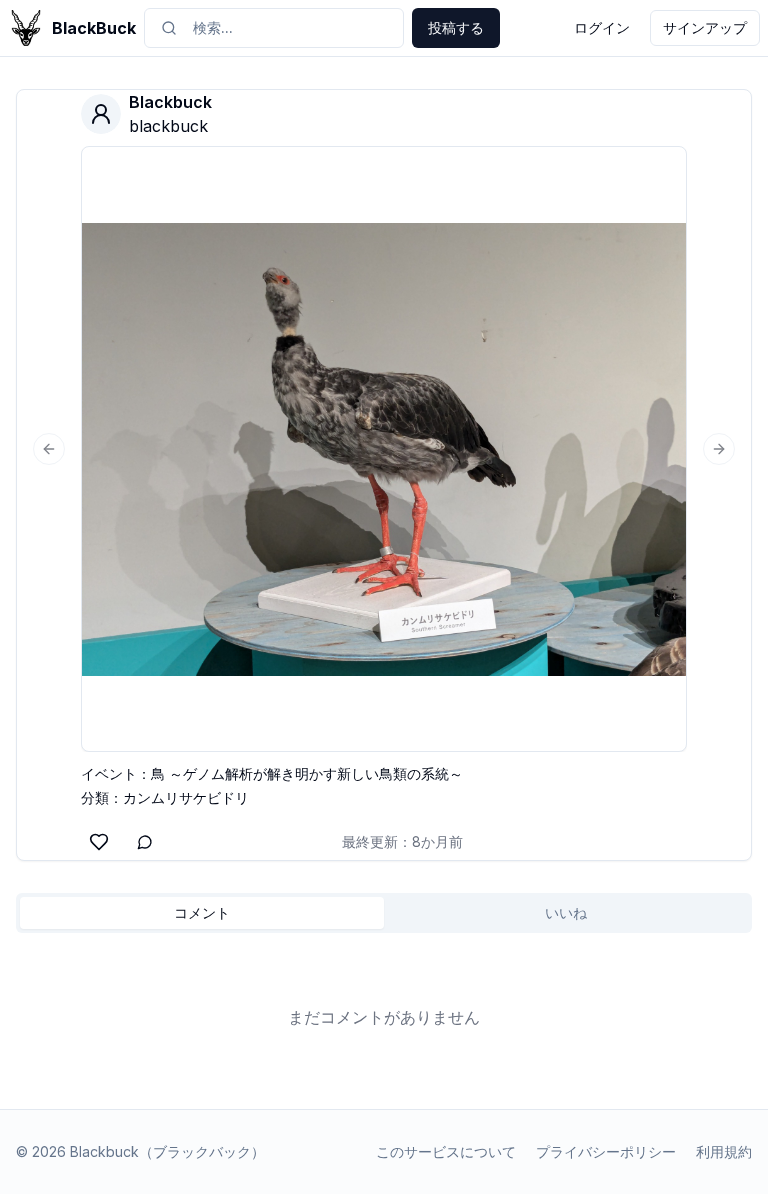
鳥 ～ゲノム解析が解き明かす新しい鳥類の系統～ (307, 773)
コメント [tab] (202, 912)
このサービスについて (446, 1151)
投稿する (456, 27)
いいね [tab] (566, 912)
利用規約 (724, 1151)
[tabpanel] (384, 1017)
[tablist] (384, 913)
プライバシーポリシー (606, 1151)
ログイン (602, 27)
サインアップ (705, 27)
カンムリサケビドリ (186, 797)
